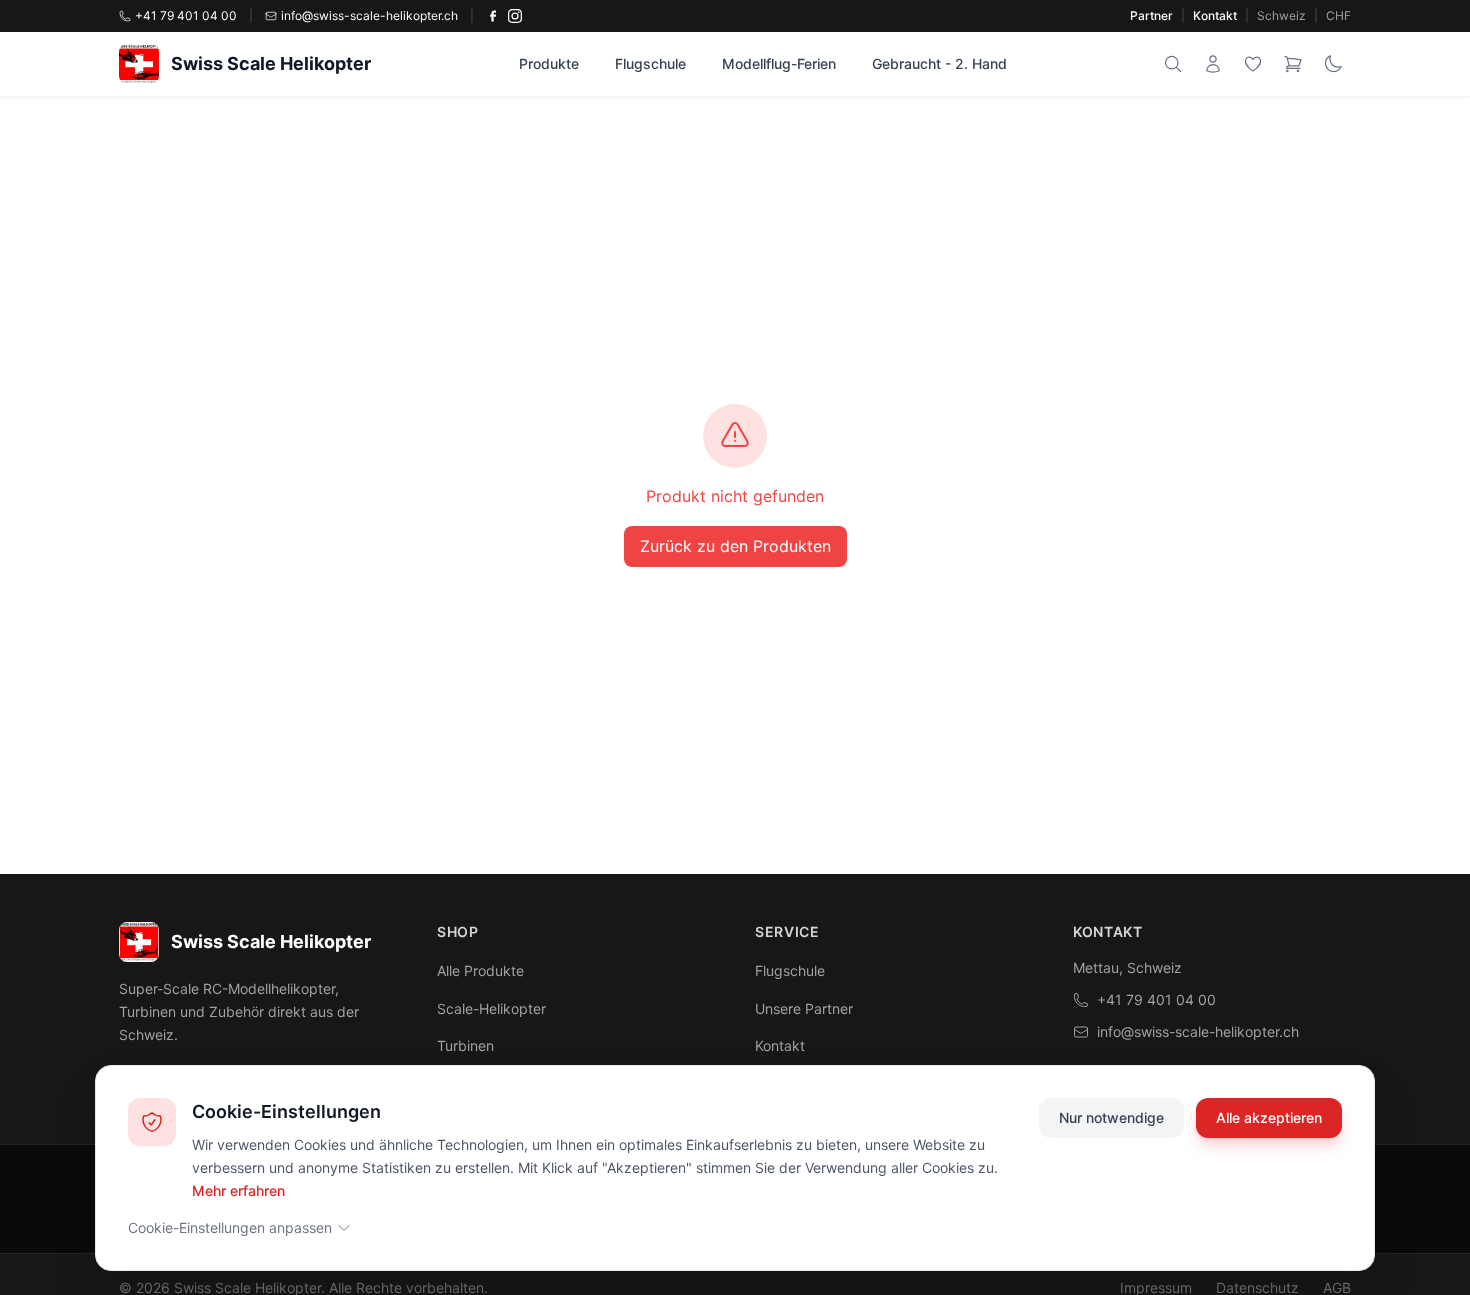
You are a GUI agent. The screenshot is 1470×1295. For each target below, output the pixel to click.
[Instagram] (515, 16)
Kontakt (1215, 15)
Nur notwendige (1111, 1117)
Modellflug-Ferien (779, 63)
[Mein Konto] (1213, 64)
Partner (1151, 15)
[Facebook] (493, 16)
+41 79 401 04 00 (1156, 999)
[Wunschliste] (1253, 64)
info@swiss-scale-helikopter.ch (1198, 1031)
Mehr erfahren (238, 1189)
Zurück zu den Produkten (735, 546)
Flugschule (650, 63)
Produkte (549, 63)
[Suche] (1173, 64)
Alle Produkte (480, 970)
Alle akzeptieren (1269, 1117)
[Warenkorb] (1293, 64)
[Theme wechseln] (1333, 64)
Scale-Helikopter (491, 1008)
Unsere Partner (804, 1008)
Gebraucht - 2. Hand (939, 63)
